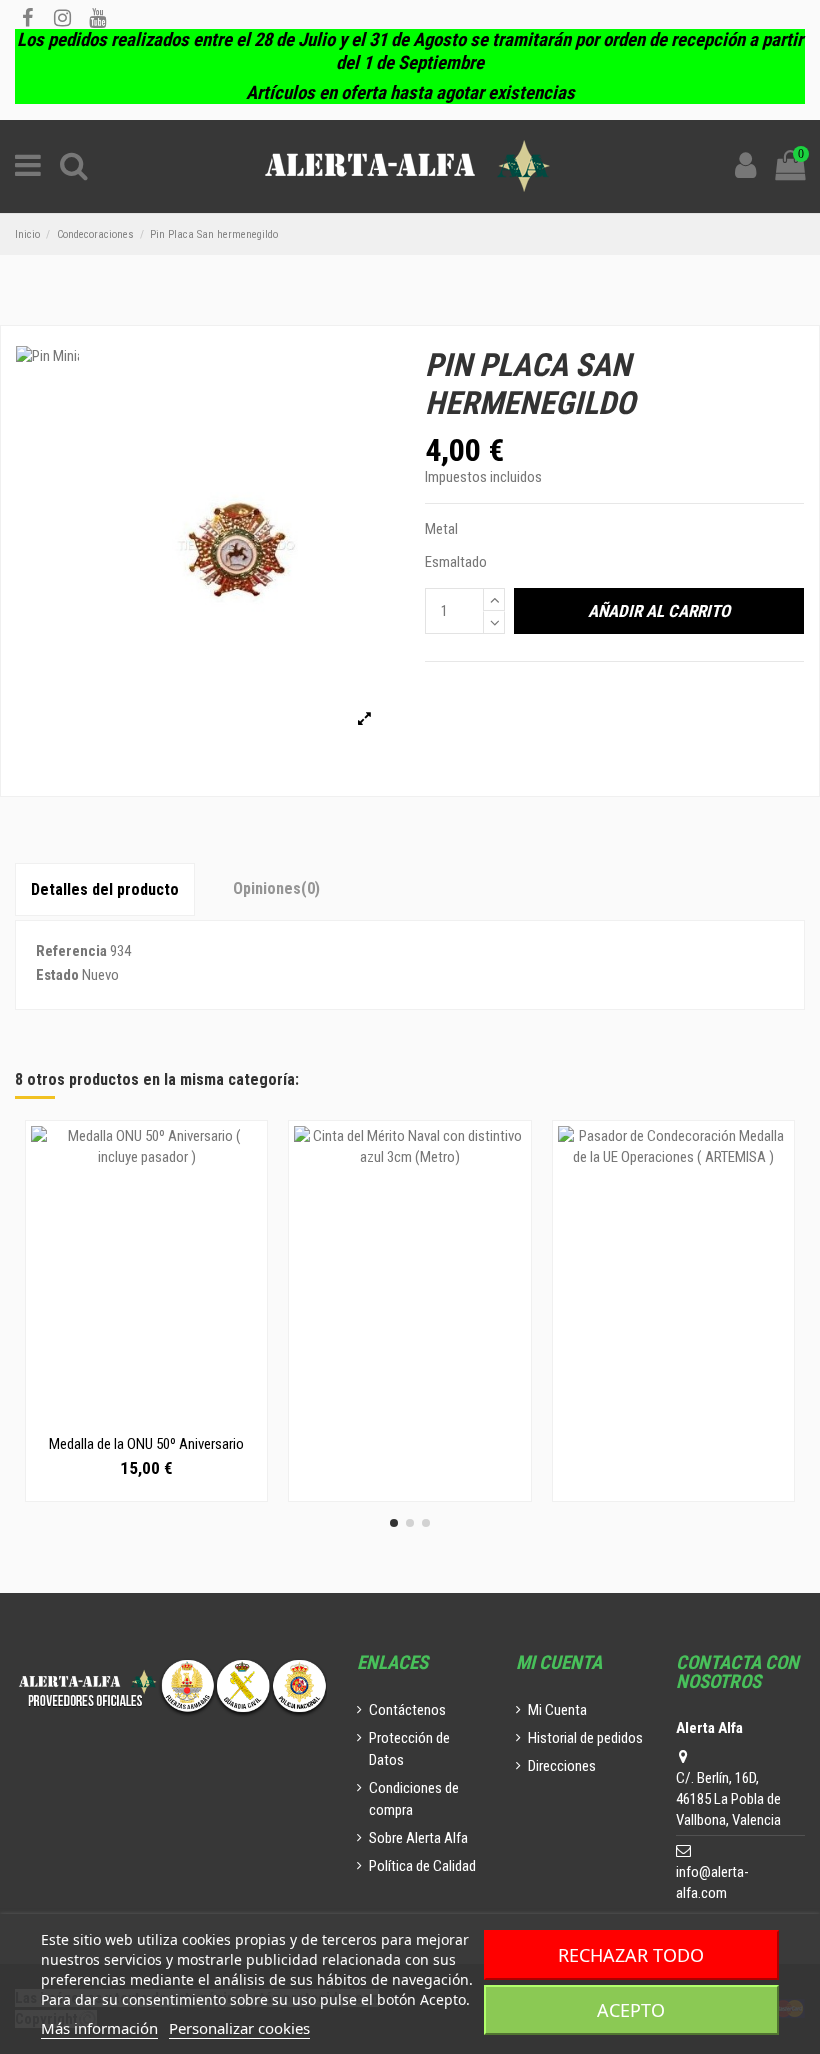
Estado (57, 975)
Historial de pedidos (585, 1738)
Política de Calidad (422, 1866)
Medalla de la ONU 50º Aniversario (146, 1444)
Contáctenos (407, 1710)
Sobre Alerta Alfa (418, 1838)
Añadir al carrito (659, 611)
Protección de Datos (409, 1749)
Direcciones (562, 1766)
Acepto (631, 2010)
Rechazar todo (631, 1955)
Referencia (71, 951)
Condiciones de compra (414, 1799)
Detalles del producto (105, 889)
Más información (99, 2028)
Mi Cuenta (557, 1710)
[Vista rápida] (147, 1418)
